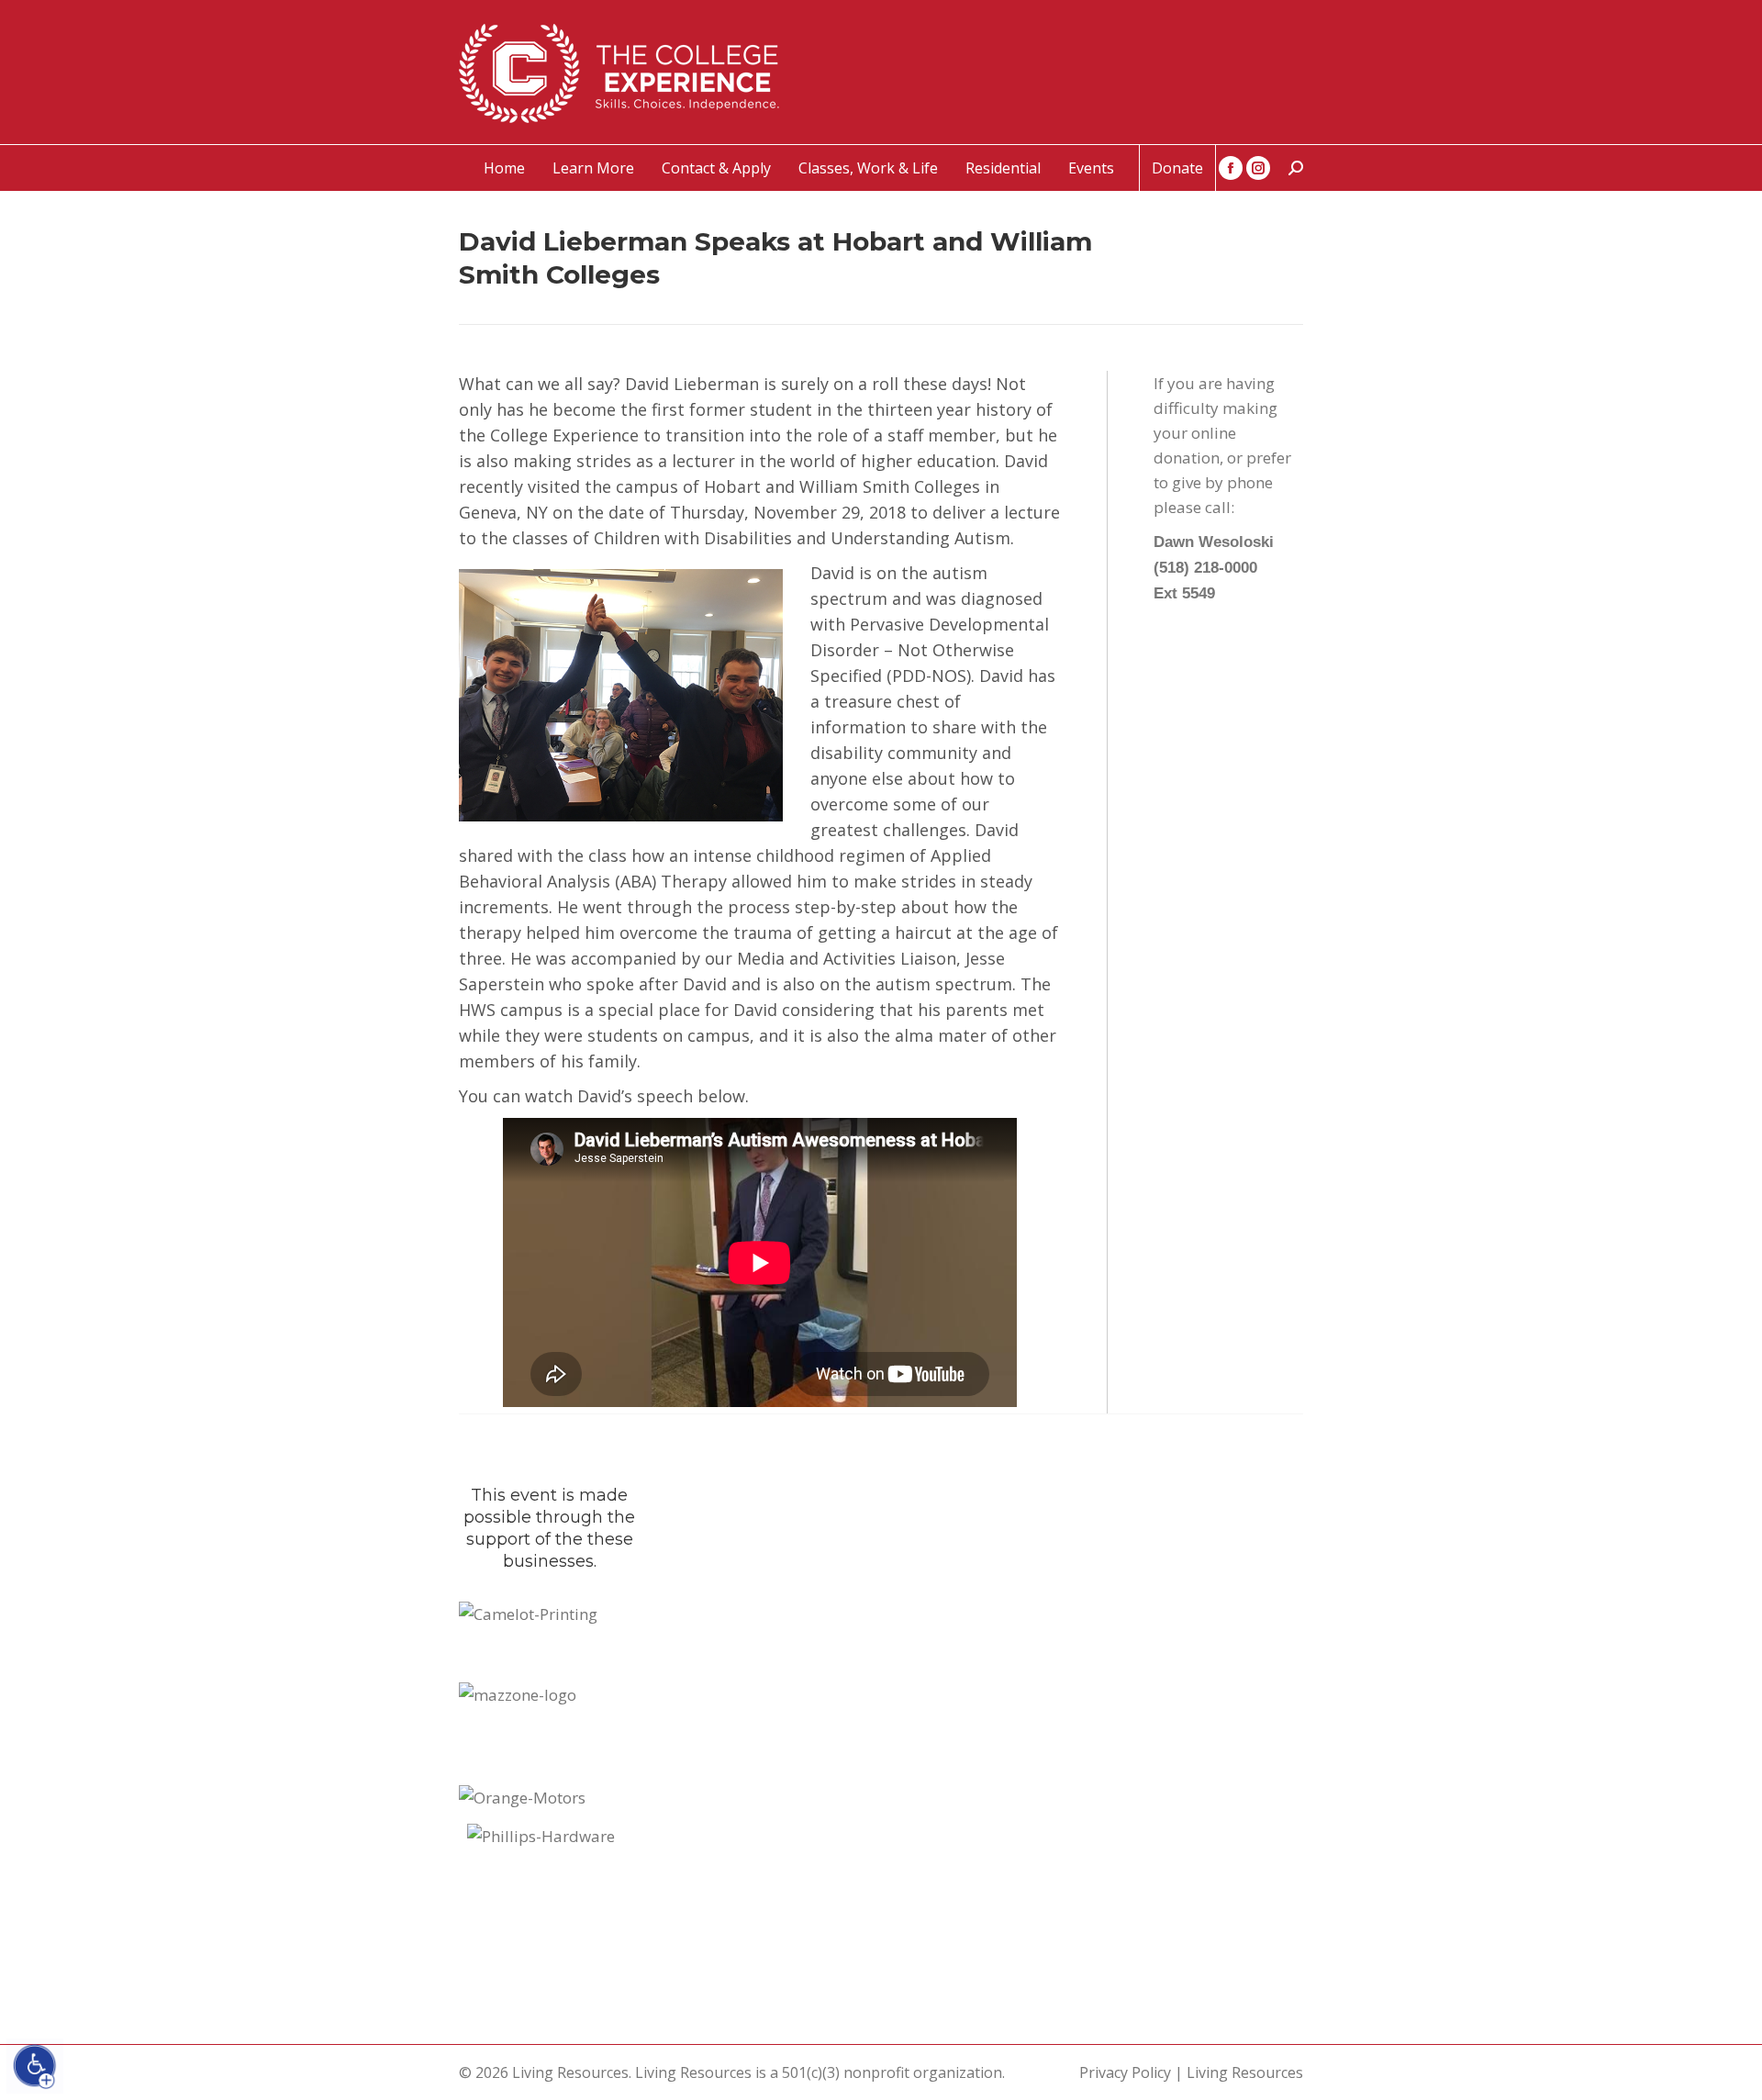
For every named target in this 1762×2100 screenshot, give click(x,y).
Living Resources (1245, 2072)
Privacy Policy (1125, 2072)
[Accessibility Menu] (35, 2066)
